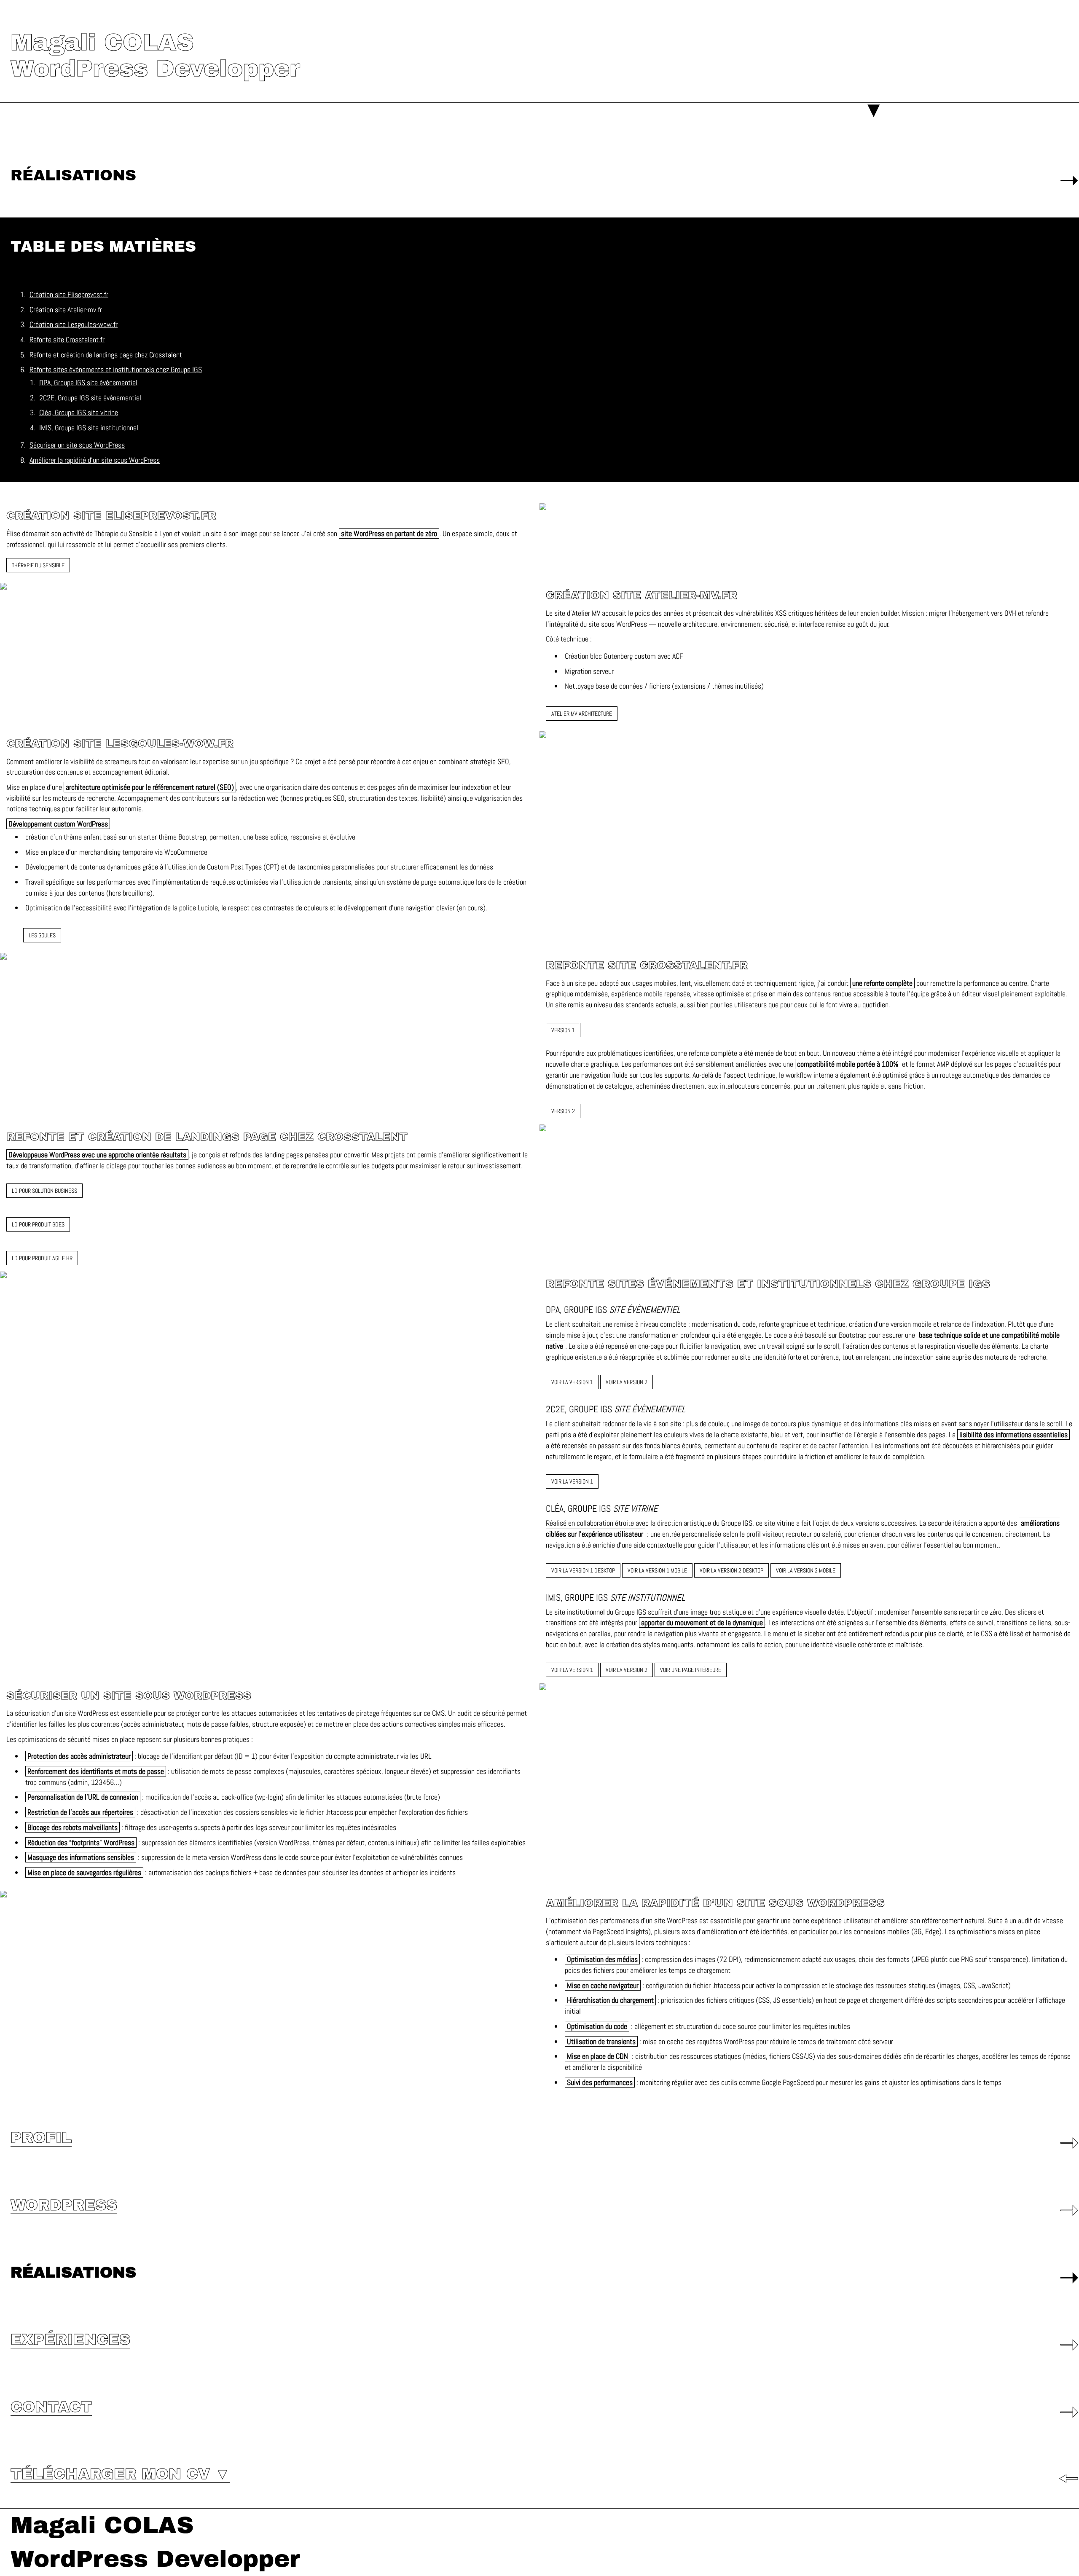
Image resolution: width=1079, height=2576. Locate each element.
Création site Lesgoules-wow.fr (74, 324)
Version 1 (563, 1030)
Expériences (70, 2340)
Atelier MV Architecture (582, 714)
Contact (51, 2407)
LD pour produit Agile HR (42, 1258)
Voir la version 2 (627, 1382)
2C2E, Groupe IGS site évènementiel (90, 398)
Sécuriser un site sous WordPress (77, 445)
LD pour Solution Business (44, 1191)
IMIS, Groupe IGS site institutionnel (89, 428)
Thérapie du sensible (38, 565)
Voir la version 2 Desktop (731, 1570)
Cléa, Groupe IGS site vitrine (79, 412)
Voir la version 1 (572, 1382)
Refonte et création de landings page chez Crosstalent (106, 355)
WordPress (64, 2205)
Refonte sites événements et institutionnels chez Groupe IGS (116, 369)
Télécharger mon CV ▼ (120, 2474)
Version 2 (563, 1111)
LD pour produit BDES (38, 1224)
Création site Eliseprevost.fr (69, 294)
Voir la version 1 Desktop (583, 1570)
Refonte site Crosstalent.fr (67, 339)
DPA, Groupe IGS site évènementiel (88, 382)
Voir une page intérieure (691, 1670)
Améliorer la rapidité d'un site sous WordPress (95, 460)
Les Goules (42, 935)
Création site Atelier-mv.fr (66, 310)
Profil (41, 2138)
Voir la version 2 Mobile (806, 1570)
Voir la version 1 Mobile (657, 1570)
